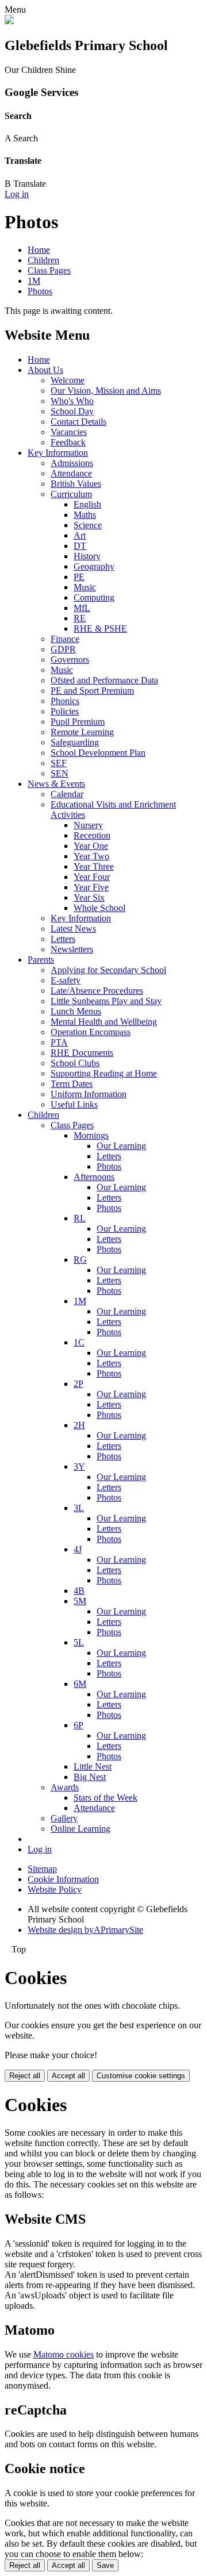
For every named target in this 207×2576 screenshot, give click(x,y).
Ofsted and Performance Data (104, 680)
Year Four (92, 877)
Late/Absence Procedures (97, 991)
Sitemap (42, 1869)
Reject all (25, 2076)
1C (79, 1342)
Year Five (91, 887)
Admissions (72, 463)
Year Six (89, 897)
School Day (72, 411)
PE (79, 577)
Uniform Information (89, 1094)
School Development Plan (98, 753)
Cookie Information (63, 1879)
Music (85, 587)
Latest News (73, 928)
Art (80, 535)
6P (78, 1725)
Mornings (91, 1135)
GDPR (63, 649)
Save (105, 2565)
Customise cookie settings (141, 2076)
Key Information (58, 453)
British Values (76, 484)
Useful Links (74, 1104)
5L (79, 1642)
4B (79, 1591)
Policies (65, 711)
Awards (65, 1787)
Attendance (71, 473)
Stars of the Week (106, 1798)
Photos (40, 291)
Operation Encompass (91, 1032)
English (87, 504)
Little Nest (93, 1766)
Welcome (68, 380)
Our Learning (121, 1146)
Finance (65, 639)
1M (34, 281)
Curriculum (71, 494)
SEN (60, 773)
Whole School (99, 908)
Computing (94, 597)
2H (79, 1425)
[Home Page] (9, 21)
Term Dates (72, 1084)
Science (88, 525)
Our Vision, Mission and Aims (106, 391)
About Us (45, 370)
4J (78, 1549)
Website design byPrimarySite (85, 1930)
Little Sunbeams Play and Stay (106, 1001)
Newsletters (72, 949)
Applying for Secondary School (108, 970)
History (87, 556)
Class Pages (49, 270)
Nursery (88, 825)
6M (80, 1684)
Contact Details (78, 422)
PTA (59, 1042)
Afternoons (94, 1177)
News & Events (56, 784)
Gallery (64, 1818)
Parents (41, 960)
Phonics (65, 701)
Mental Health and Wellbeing (104, 1022)
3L (79, 1508)
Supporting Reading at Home (104, 1073)
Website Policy (55, 1889)
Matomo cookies (64, 2354)
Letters (63, 939)
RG (80, 1260)
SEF (59, 763)
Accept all (68, 2076)
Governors (70, 660)
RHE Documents (82, 1053)
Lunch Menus (76, 1011)
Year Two (91, 856)
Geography (94, 566)
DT (80, 546)
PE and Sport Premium (92, 691)
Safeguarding (75, 742)
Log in (17, 194)
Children (43, 260)
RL (80, 1218)
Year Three (94, 866)
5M (80, 1601)
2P (78, 1384)
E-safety (66, 980)
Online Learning (80, 1829)
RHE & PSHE (100, 628)
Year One (91, 846)
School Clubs (75, 1063)
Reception (92, 835)
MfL (82, 608)
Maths (85, 515)
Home (39, 250)
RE (80, 618)
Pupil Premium (78, 722)
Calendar (67, 794)
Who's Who (72, 401)
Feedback (68, 442)
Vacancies (69, 432)
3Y (79, 1466)
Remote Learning (82, 732)
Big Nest (90, 1777)
